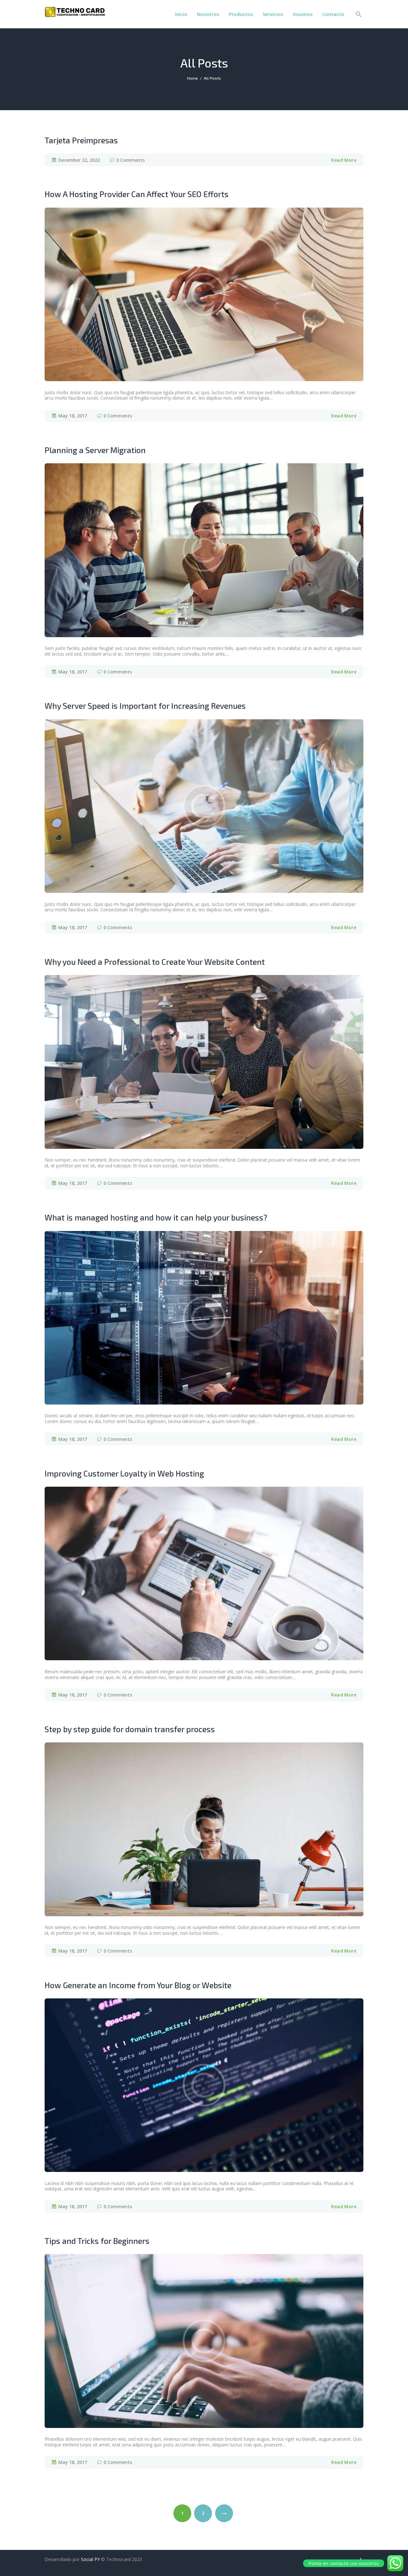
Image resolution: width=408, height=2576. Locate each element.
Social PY (90, 2559)
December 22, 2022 (79, 160)
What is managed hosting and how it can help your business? (156, 1217)
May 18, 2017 (73, 416)
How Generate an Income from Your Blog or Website (138, 1985)
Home (193, 78)
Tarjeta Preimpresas (81, 140)
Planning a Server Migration (95, 450)
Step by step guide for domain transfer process (130, 1729)
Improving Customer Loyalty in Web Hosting (124, 1473)
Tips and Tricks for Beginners (97, 2241)
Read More (344, 160)
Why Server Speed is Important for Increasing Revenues (145, 706)
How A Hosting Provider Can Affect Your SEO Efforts (137, 194)
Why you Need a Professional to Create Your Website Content (155, 962)
